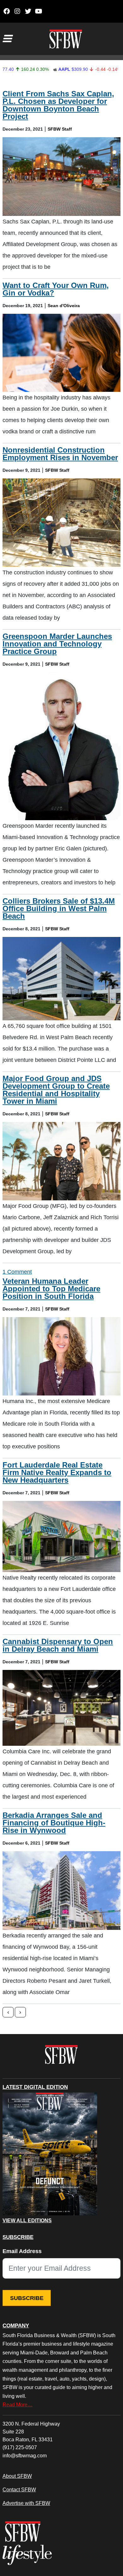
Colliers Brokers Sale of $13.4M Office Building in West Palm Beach (59, 908)
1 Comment (17, 1272)
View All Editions (27, 2221)
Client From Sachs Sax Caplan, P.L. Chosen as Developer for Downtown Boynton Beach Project (58, 105)
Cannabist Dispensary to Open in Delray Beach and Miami (58, 1645)
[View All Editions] (50, 2154)
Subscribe (27, 2298)
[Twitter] (28, 11)
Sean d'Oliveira (64, 306)
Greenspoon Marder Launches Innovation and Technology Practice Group (57, 644)
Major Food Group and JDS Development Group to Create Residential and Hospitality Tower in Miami (56, 1090)
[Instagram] (17, 11)
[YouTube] (39, 11)
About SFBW (17, 2476)
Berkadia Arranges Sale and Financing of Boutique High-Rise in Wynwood (54, 1823)
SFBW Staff (60, 129)
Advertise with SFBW (26, 2503)
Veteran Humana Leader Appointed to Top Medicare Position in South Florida (51, 1289)
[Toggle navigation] (7, 39)
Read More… (18, 2404)
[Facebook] (6, 11)
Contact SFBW (19, 2489)
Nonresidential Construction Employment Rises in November (60, 454)
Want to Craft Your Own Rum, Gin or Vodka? (56, 289)
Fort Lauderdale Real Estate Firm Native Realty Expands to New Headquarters (57, 1472)
